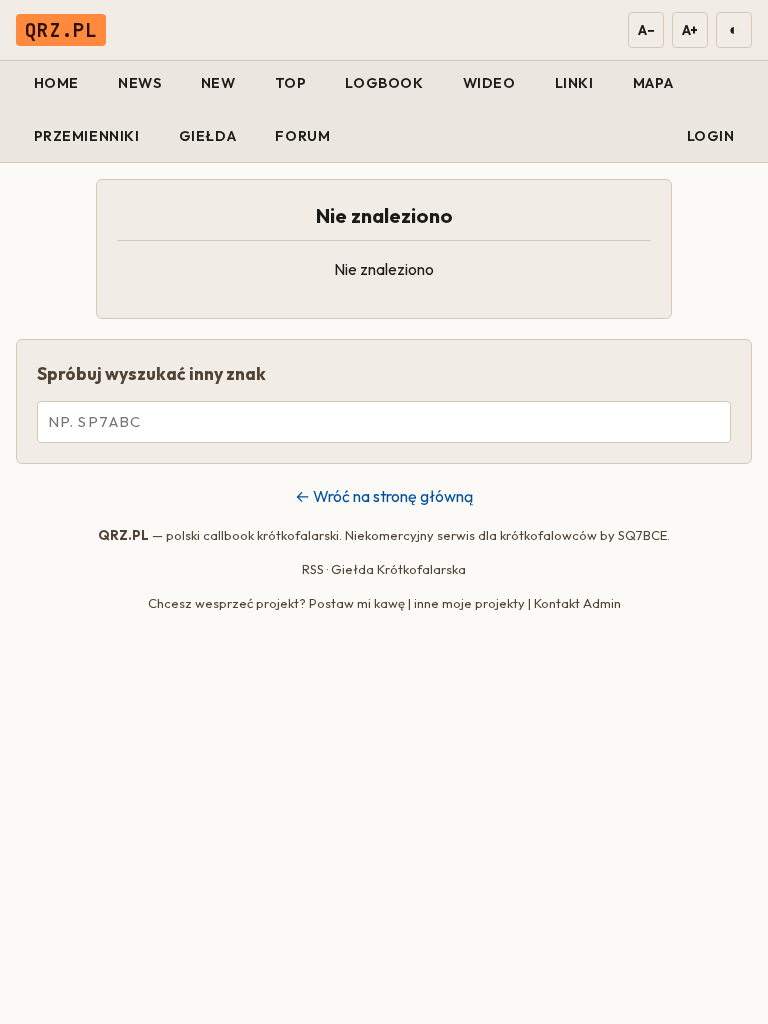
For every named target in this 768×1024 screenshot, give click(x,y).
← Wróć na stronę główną (384, 496)
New (218, 83)
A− (645, 30)
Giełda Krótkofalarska (398, 569)
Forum (302, 136)
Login (711, 136)
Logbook (384, 83)
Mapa (653, 83)
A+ (690, 30)
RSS (313, 569)
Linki (574, 83)
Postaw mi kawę (357, 603)
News (139, 83)
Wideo (489, 83)
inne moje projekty (469, 603)
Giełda (207, 136)
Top (291, 83)
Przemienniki (87, 136)
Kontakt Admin (577, 603)
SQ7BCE (642, 535)
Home (56, 83)
